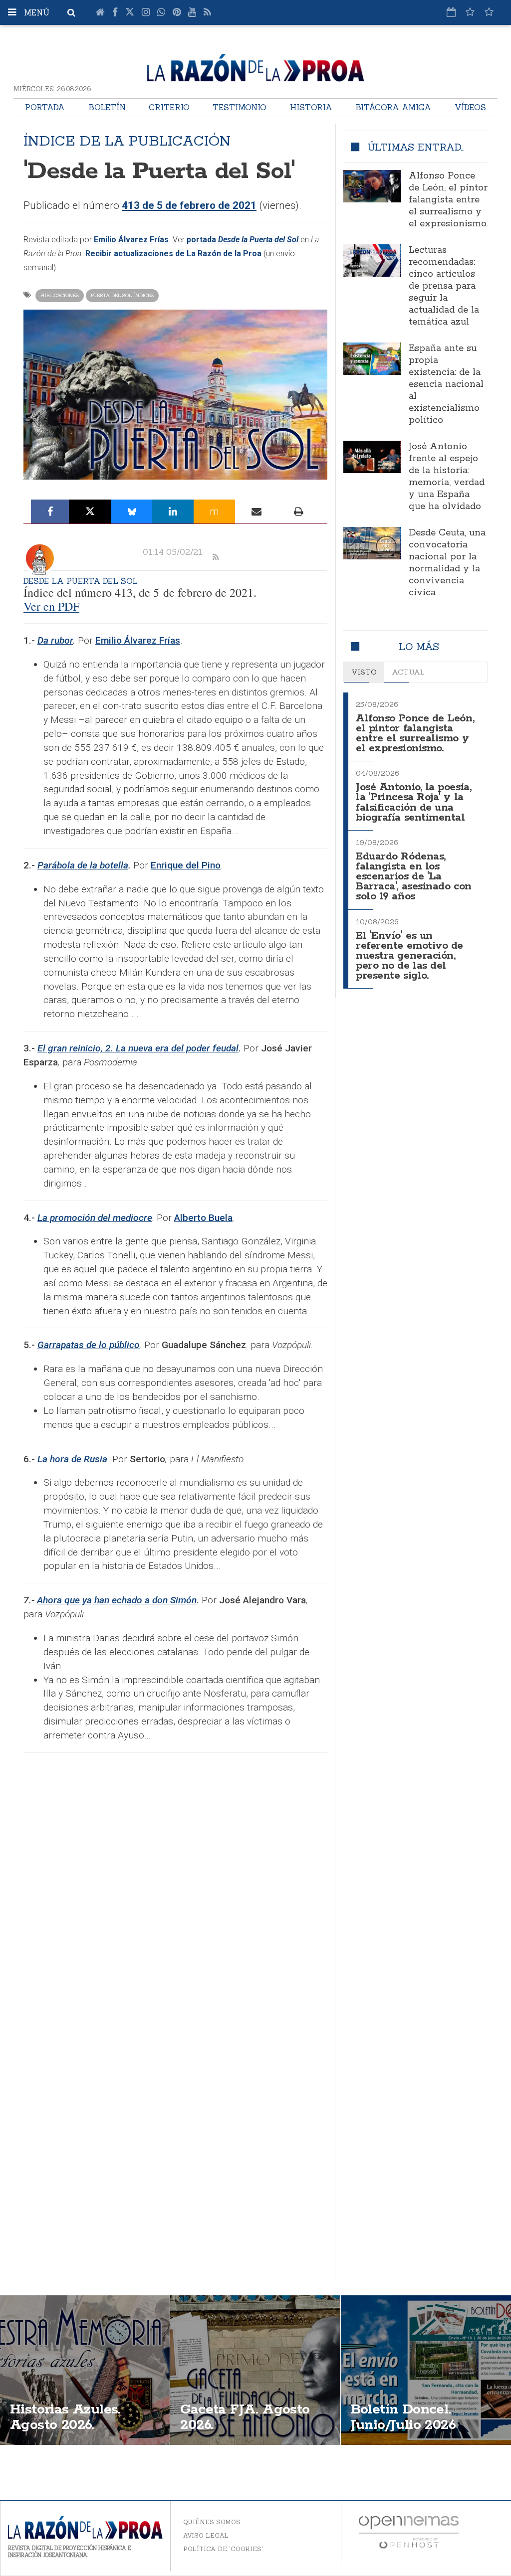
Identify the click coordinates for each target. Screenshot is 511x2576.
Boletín (107, 107)
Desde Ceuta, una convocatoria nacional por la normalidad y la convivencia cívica (447, 563)
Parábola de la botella (83, 865)
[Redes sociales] (470, 12)
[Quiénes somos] (489, 12)
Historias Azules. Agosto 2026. (65, 2417)
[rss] (216, 557)
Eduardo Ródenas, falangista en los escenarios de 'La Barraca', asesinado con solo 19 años (414, 877)
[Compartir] (50, 512)
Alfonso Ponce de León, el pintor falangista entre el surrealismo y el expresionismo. (448, 200)
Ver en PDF (51, 606)
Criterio (169, 107)
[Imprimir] (299, 512)
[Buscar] (71, 12)
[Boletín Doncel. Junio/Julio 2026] (426, 2370)
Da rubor (55, 640)
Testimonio (240, 107)
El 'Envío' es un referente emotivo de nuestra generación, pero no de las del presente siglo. (409, 956)
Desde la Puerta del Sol (81, 581)
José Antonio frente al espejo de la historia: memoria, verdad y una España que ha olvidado (447, 477)
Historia (311, 107)
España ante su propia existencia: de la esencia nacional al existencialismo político (446, 384)
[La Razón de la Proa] (256, 66)
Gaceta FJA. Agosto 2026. (245, 2417)
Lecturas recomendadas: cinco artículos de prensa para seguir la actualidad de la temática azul (444, 286)
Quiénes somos (212, 2522)
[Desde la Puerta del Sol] (39, 560)
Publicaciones (60, 295)
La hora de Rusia (72, 1459)
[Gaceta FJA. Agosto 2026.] (255, 2370)
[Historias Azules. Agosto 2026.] (85, 2370)
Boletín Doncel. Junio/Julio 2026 (403, 2417)
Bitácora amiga (393, 107)
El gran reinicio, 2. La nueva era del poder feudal (138, 1048)
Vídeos (470, 107)
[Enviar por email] (256, 512)
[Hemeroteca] (451, 12)
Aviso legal (206, 2535)
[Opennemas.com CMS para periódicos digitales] (409, 2531)
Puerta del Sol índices (122, 295)
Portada (45, 107)
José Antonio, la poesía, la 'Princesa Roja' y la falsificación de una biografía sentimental (413, 802)
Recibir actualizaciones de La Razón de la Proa (173, 254)
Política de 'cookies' (223, 2549)
